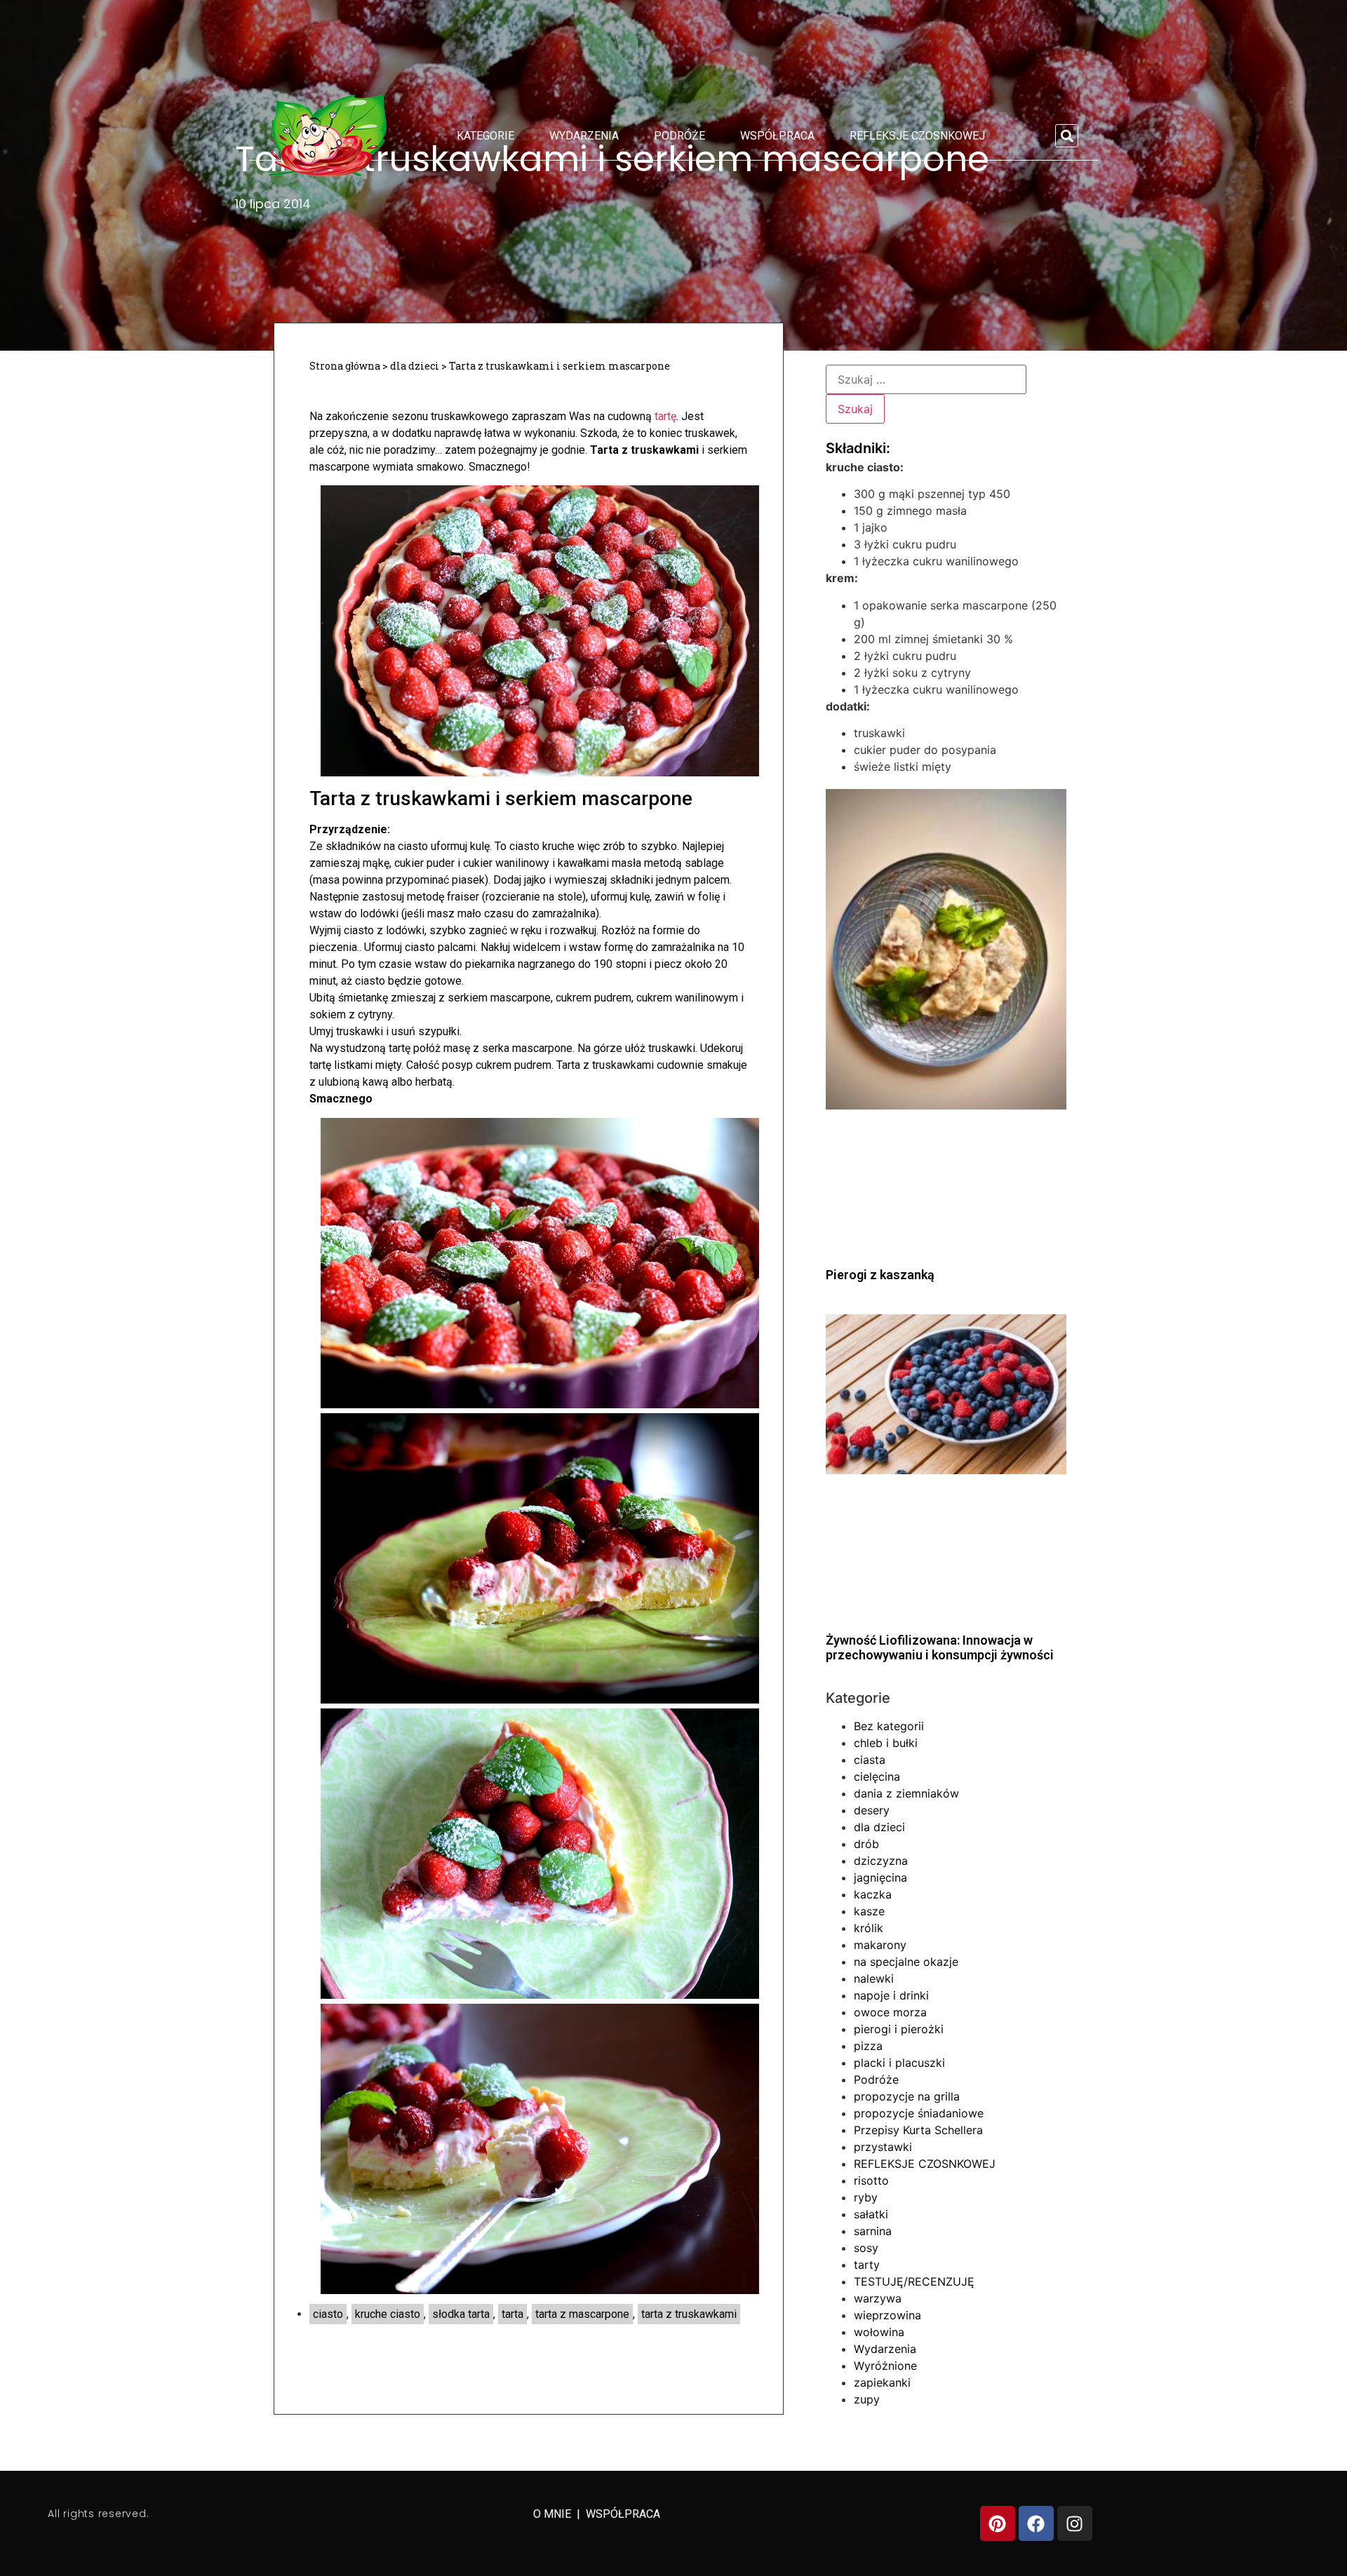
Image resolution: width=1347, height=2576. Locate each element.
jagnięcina (880, 1877)
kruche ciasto (388, 2314)
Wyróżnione (885, 2366)
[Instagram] (1075, 2523)
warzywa (878, 2298)
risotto (871, 2180)
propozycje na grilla (907, 2096)
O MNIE (554, 2514)
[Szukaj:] (926, 379)
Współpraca (777, 136)
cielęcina (877, 1776)
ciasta (870, 1760)
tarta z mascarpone (582, 2314)
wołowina (879, 2332)
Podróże (679, 136)
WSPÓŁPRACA (623, 2514)
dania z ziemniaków (906, 1793)
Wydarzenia (584, 136)
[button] (1067, 136)
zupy (867, 2399)
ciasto (328, 2314)
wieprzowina (887, 2315)
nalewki (874, 1978)
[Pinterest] (998, 2523)
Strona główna (345, 366)
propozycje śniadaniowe (919, 2113)
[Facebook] (1036, 2523)
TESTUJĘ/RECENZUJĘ (914, 2281)
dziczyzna (881, 1861)
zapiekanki (882, 2382)
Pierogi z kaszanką (880, 1275)
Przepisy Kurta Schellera (918, 2130)
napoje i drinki (891, 1995)
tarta (512, 2314)
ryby (866, 2197)
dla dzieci (415, 366)
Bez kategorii (889, 1726)
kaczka (873, 1894)
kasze (869, 1911)
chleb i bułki (886, 1743)
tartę (665, 416)
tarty (867, 2265)
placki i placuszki (899, 2063)
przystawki (883, 2147)
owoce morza (890, 2012)
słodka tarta (461, 2314)
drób (866, 1844)
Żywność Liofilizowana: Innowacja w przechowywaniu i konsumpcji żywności (940, 1648)
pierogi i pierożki (899, 2029)
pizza (868, 2046)
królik (869, 1928)
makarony (880, 1945)
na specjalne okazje (906, 1962)
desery (872, 1810)
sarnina (873, 2231)
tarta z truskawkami (689, 2314)
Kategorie (485, 136)
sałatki (871, 2214)
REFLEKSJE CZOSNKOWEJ (917, 136)
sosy (866, 2248)
